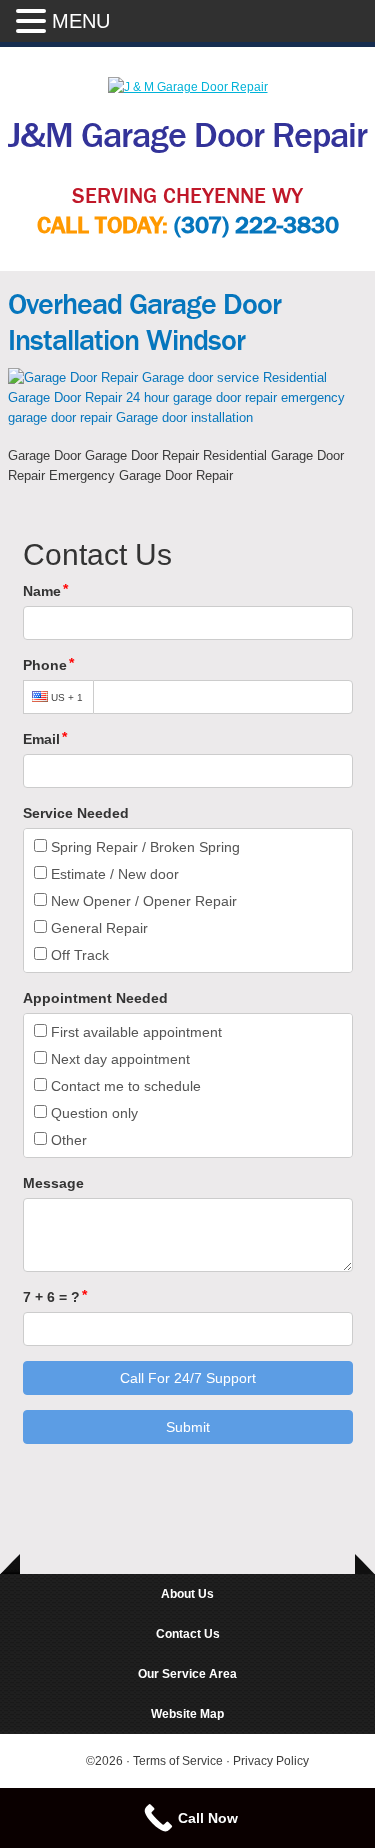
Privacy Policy (271, 1761)
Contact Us (188, 1634)
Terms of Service (179, 1761)
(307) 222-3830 (256, 225)
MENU (81, 21)
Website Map (187, 1714)
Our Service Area (187, 1674)
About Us (187, 1594)
